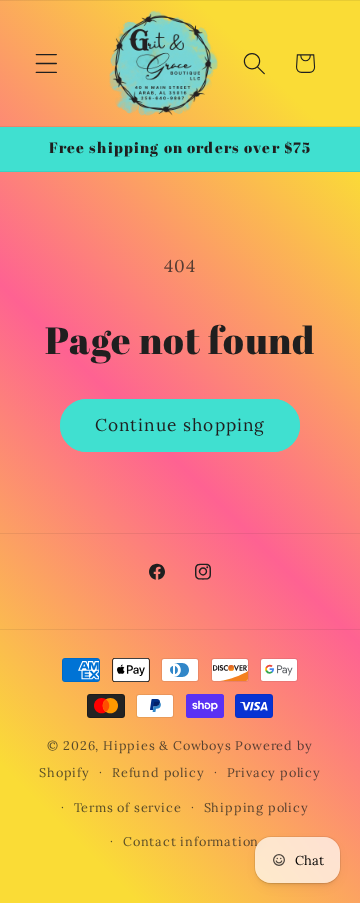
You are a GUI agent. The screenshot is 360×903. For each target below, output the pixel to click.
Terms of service (128, 807)
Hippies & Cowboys (167, 745)
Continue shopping (180, 425)
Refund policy (158, 772)
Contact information (191, 841)
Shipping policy (256, 807)
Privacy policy (274, 772)
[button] (46, 63)
